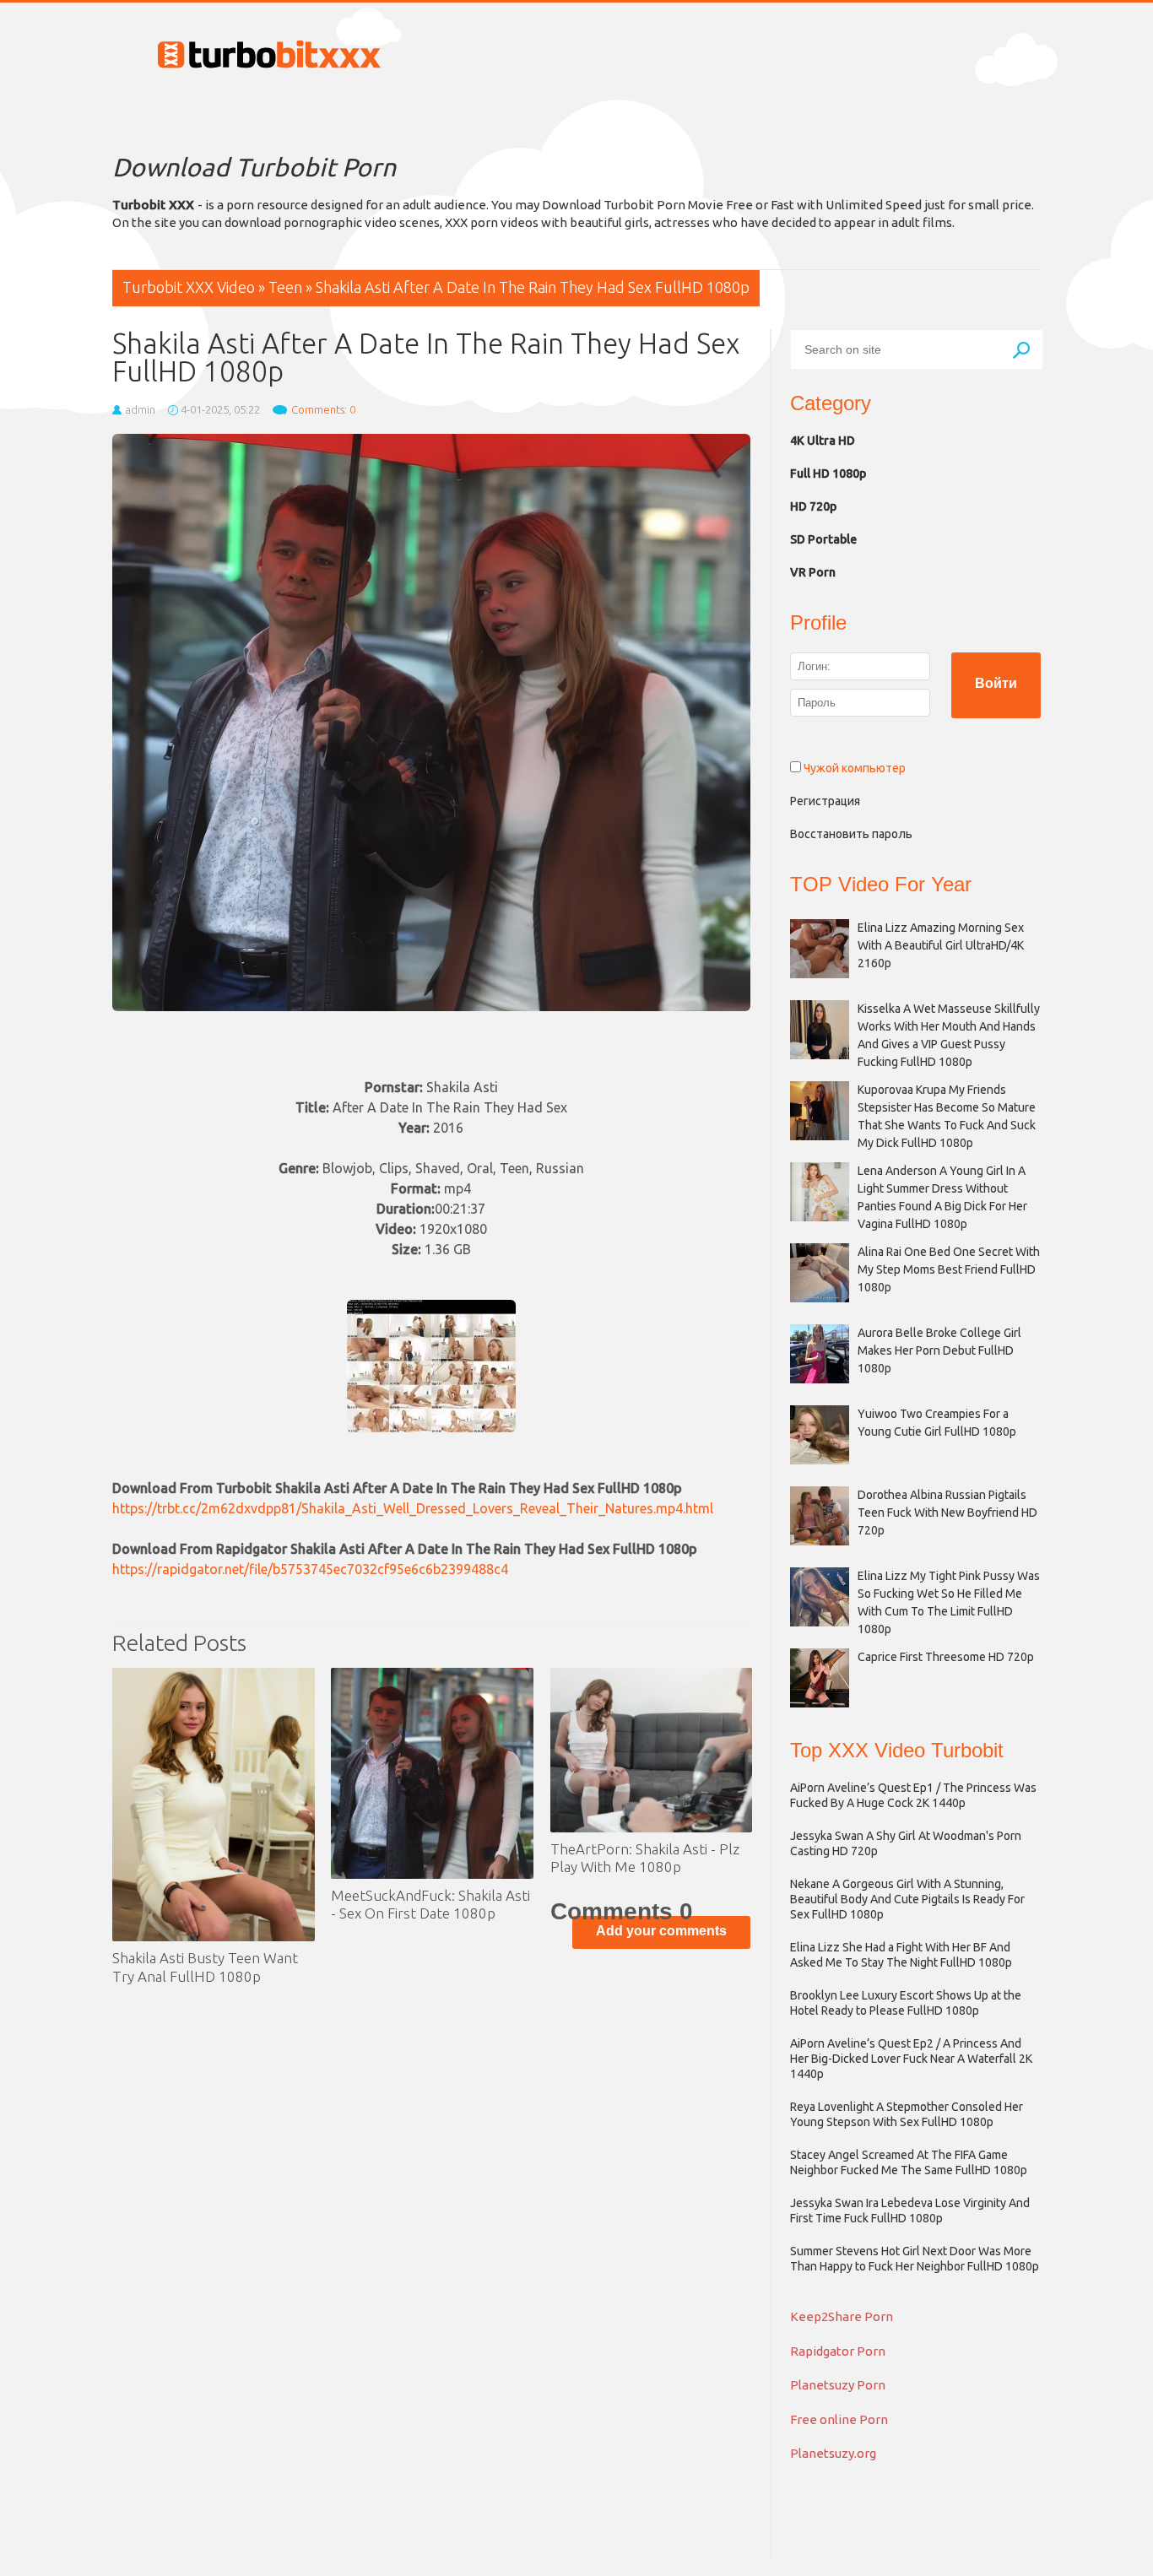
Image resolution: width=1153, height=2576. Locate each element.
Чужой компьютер (853, 768)
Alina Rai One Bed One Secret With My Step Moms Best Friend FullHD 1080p (949, 1269)
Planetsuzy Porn (838, 2385)
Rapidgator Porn (838, 2351)
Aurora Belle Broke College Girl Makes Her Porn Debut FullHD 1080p (939, 1350)
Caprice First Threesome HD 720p (946, 1657)
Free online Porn (839, 2419)
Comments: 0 (323, 409)
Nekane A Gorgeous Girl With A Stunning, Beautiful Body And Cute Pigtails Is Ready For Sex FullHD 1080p (907, 1899)
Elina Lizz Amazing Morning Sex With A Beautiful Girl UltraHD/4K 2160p (941, 945)
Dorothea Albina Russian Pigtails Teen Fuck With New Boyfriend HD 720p (947, 1513)
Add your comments (661, 1931)
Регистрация (825, 801)
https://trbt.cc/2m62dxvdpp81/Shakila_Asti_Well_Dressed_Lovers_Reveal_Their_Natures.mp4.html (413, 1508)
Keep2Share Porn (842, 2316)
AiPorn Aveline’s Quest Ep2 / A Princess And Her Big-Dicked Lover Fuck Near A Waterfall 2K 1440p (911, 2059)
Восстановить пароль (851, 834)
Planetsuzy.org (833, 2453)
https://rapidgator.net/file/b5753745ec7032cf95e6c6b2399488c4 (310, 1569)
